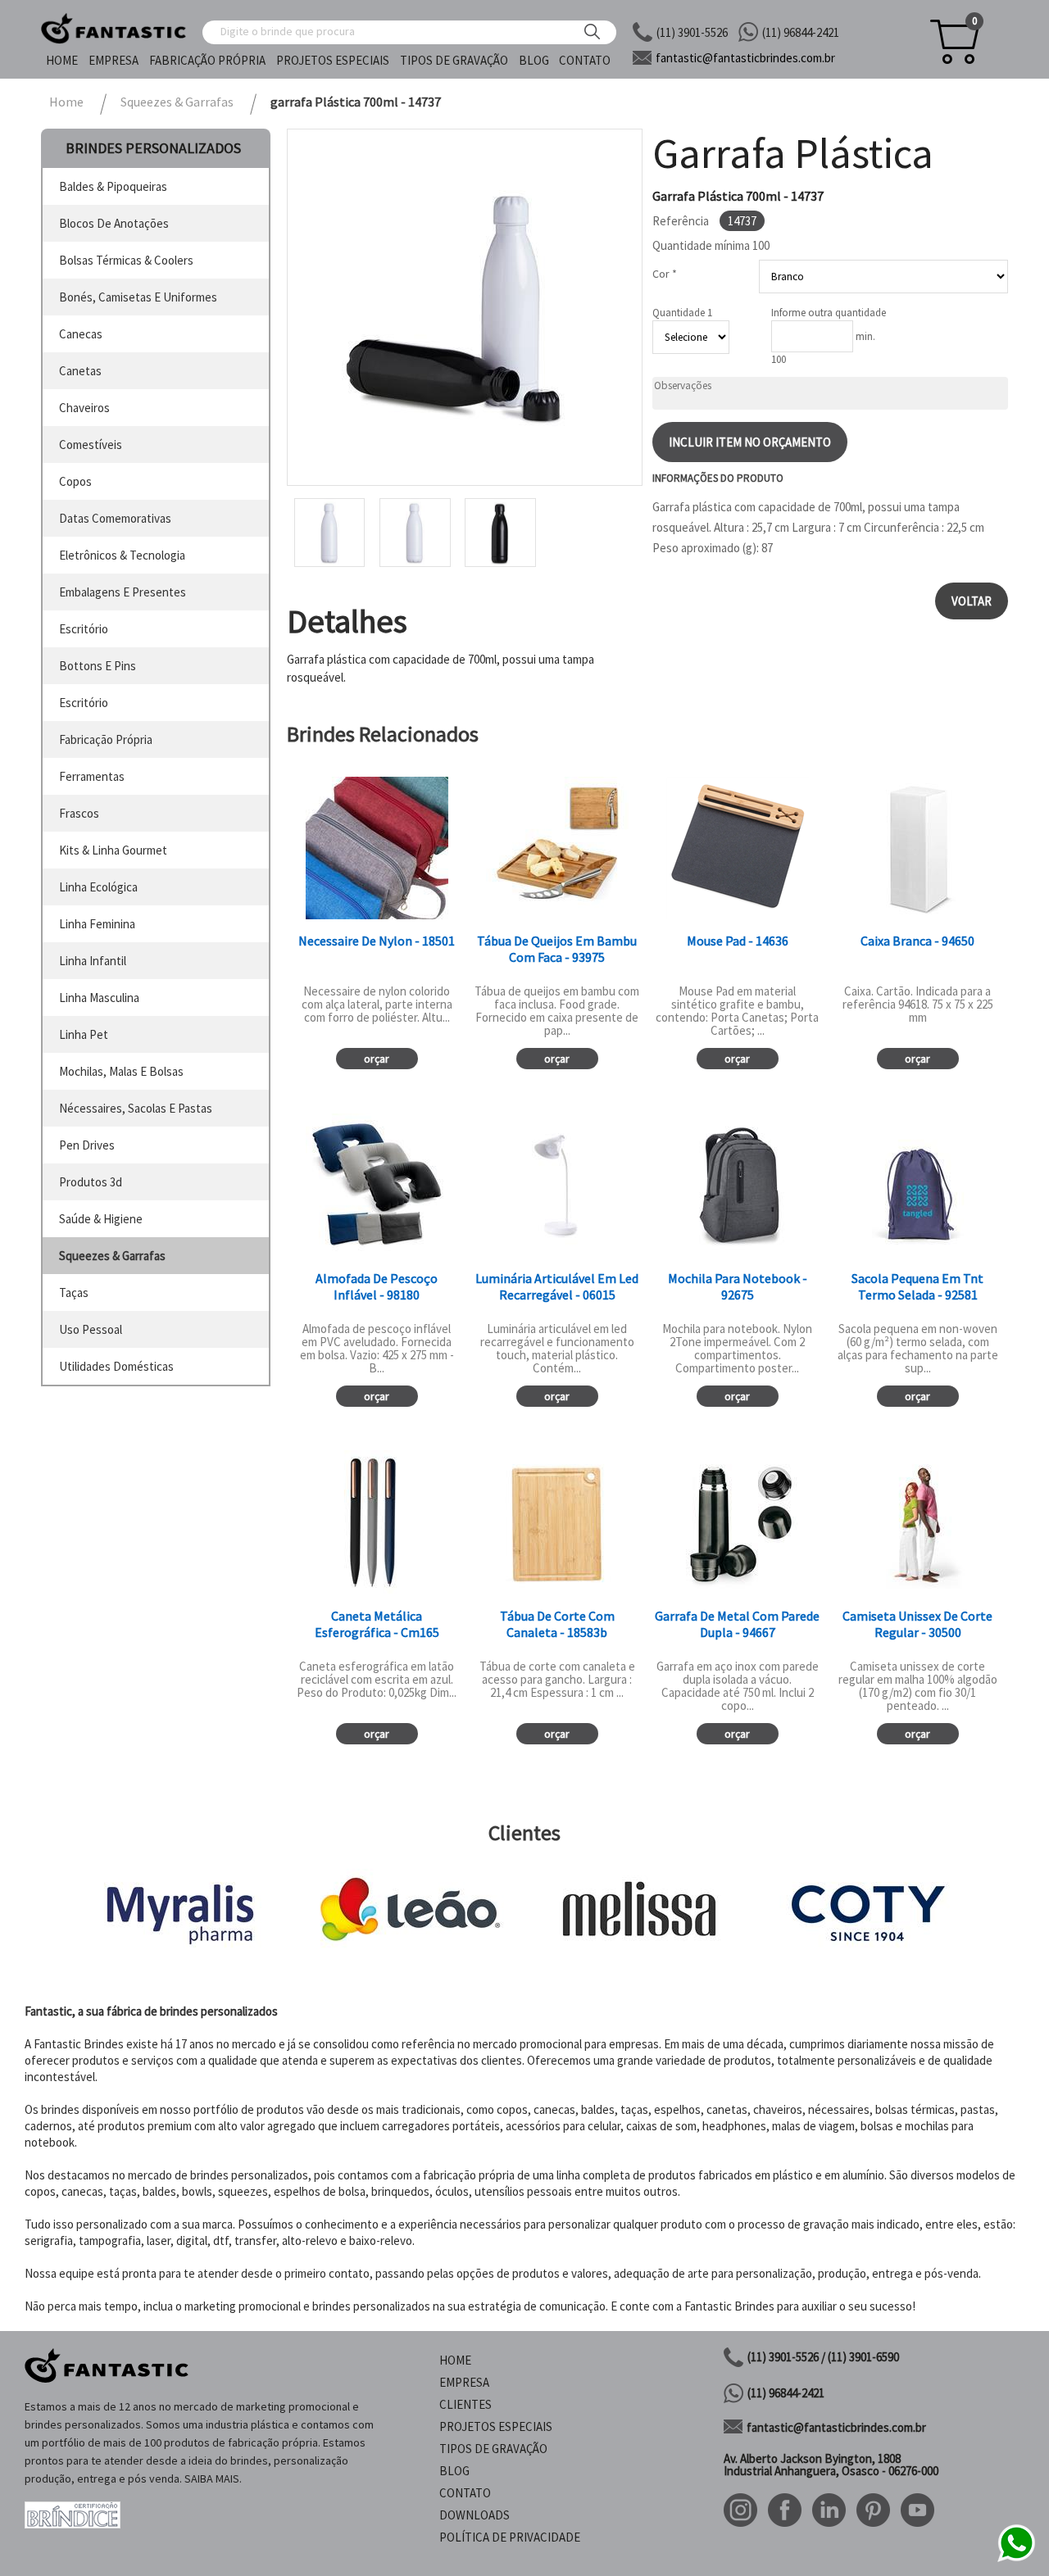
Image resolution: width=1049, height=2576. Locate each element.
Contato (585, 60)
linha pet (84, 1034)
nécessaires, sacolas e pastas (136, 1108)
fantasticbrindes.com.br (745, 58)
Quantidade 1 (682, 313)
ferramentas (92, 776)
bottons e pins (98, 666)
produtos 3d (91, 1182)
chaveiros (84, 408)
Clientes (465, 2404)
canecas (81, 334)
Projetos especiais (333, 60)
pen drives (87, 1145)
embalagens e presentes (123, 592)
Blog (534, 60)
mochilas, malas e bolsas (121, 1071)
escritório (84, 629)
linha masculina (99, 998)
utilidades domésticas (116, 1366)
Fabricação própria (207, 60)
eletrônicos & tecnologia (122, 555)
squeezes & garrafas (112, 1256)
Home (62, 60)
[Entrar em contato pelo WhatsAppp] (1016, 2559)
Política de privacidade (510, 2537)
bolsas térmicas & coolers (126, 260)
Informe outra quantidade (829, 313)
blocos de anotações (114, 223)
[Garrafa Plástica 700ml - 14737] (465, 307)
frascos (79, 813)
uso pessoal (91, 1329)
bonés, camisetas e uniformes (138, 297)
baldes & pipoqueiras (113, 186)
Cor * (665, 274)
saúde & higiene (101, 1219)
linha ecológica (98, 887)
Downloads (475, 2515)
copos (75, 481)
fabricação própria (106, 739)
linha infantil (93, 961)
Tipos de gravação (454, 60)
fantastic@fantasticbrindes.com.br (836, 2427)
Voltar (972, 601)
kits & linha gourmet (113, 850)
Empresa (114, 60)
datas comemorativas (115, 518)
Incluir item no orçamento (750, 442)
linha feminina (97, 924)
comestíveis (91, 444)
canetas (80, 371)
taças (74, 1293)
